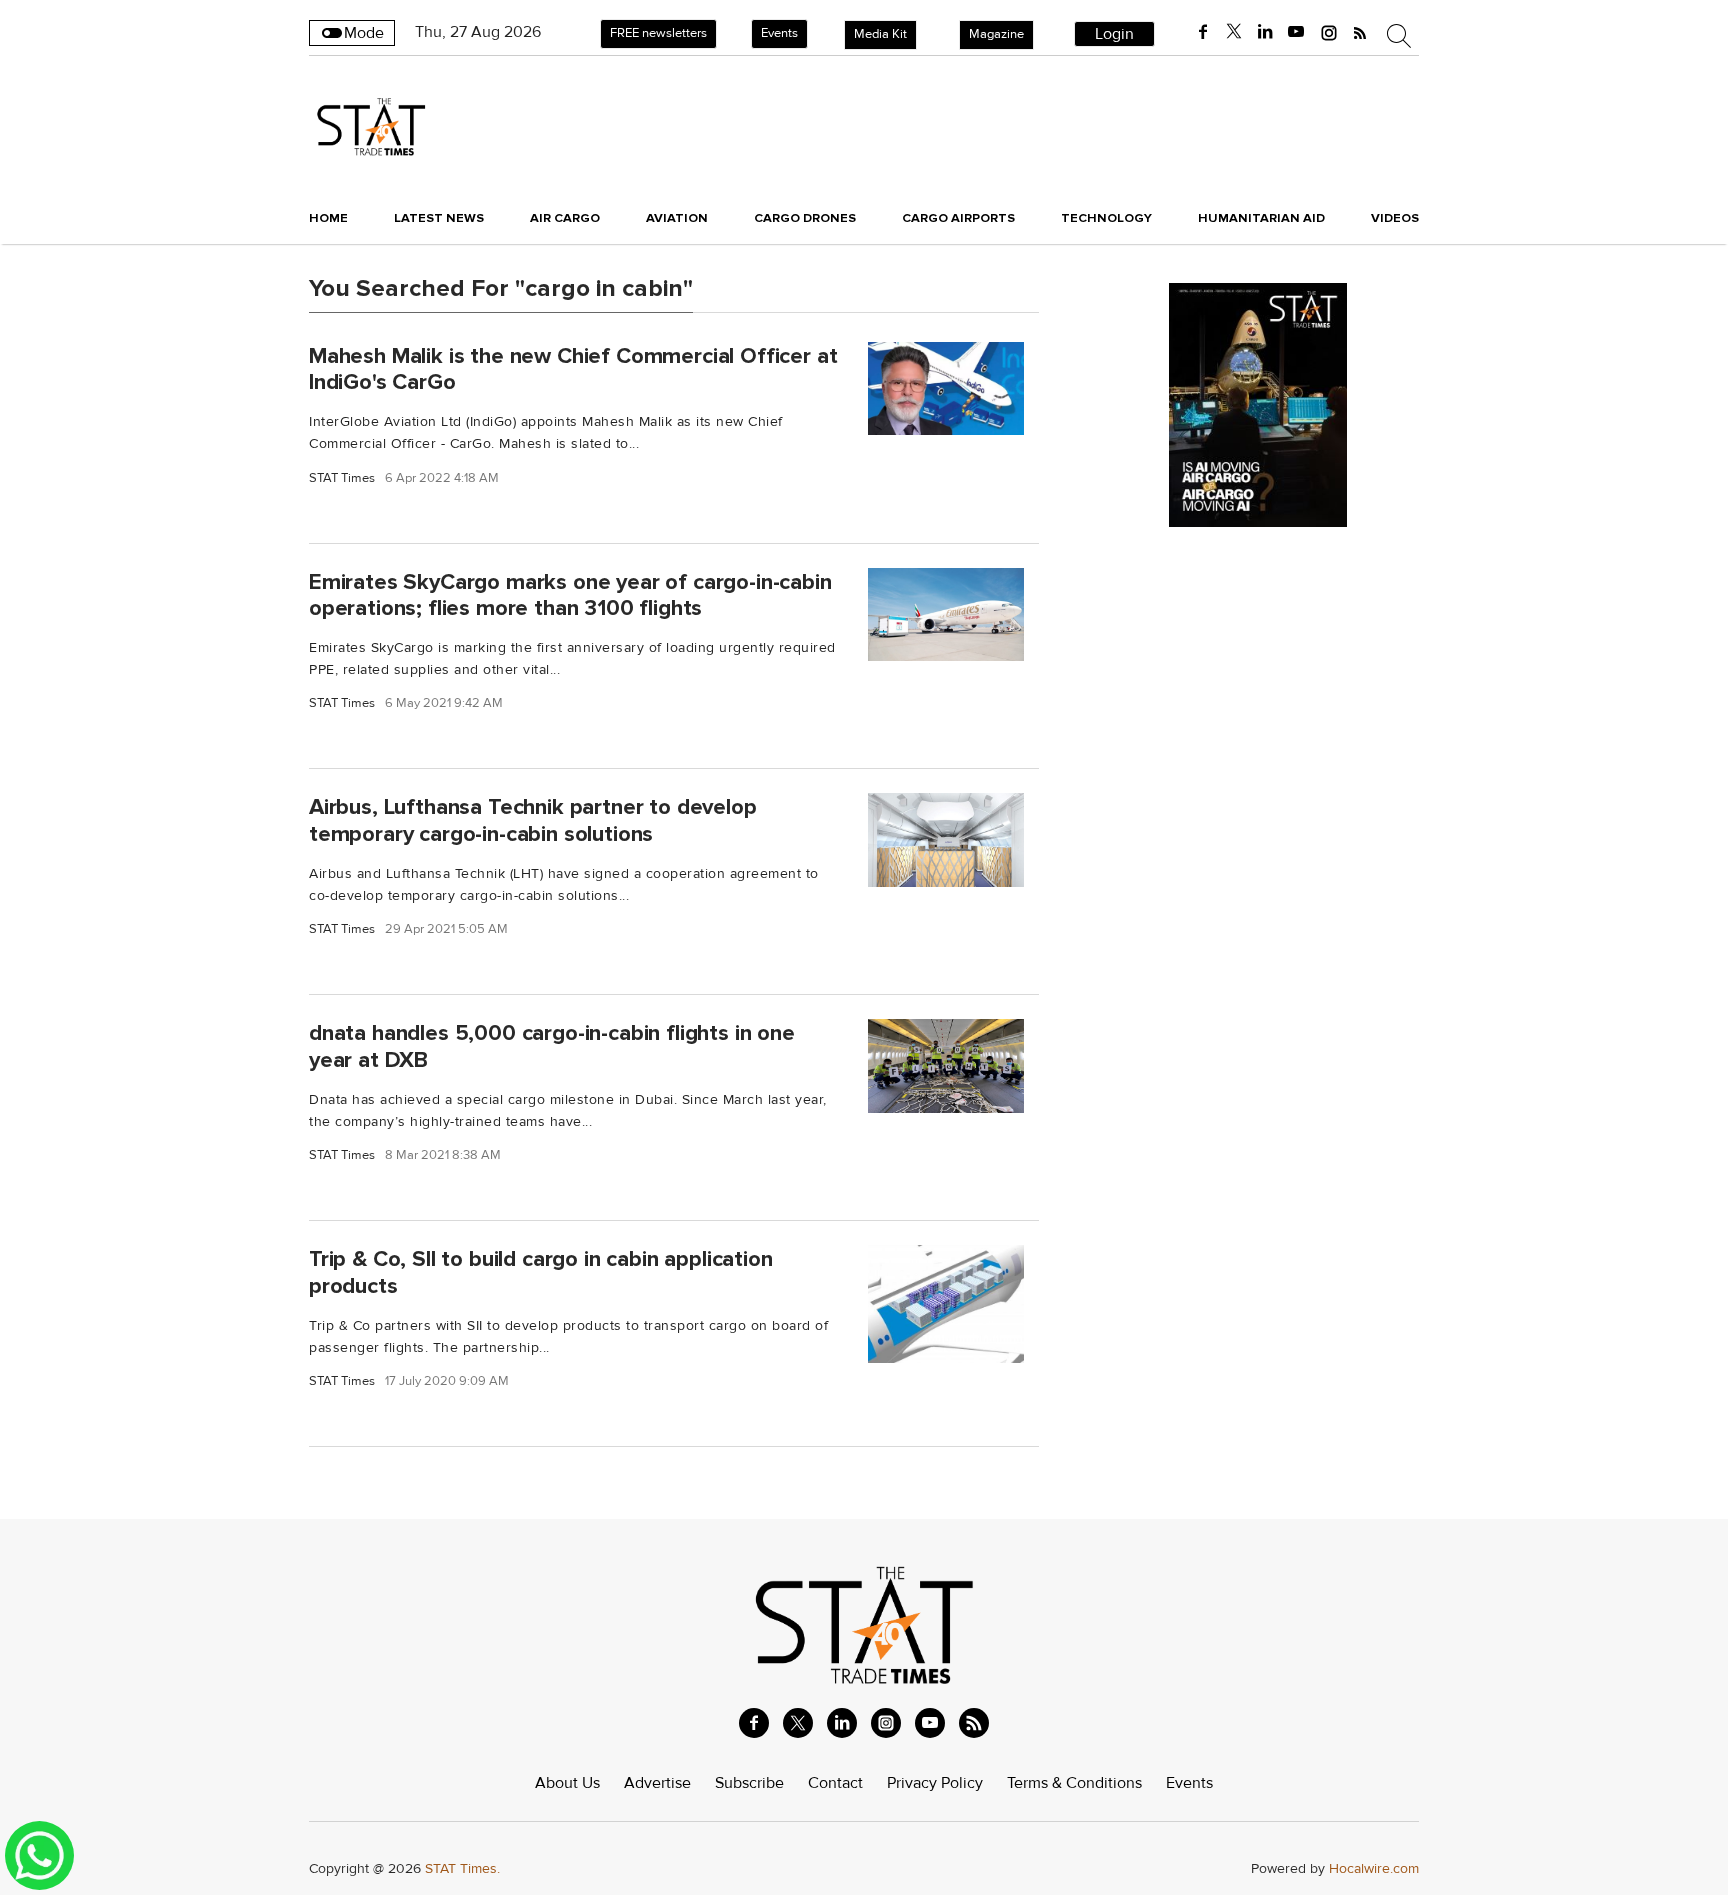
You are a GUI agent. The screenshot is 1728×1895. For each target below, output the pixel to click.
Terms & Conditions (1074, 1783)
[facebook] (1203, 32)
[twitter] (1234, 32)
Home (328, 218)
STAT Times (342, 478)
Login (1114, 34)
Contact (835, 1783)
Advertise (657, 1783)
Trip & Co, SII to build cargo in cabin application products (541, 1272)
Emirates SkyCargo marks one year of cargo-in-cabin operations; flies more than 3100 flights (570, 594)
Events (779, 33)
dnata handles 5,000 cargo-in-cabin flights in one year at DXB (552, 1046)
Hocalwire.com (1374, 1868)
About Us (567, 1783)
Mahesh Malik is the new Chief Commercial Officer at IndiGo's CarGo (573, 368)
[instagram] (1329, 32)
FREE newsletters (658, 33)
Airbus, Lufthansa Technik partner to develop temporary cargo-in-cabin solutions (533, 820)
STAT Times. (462, 1868)
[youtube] (1296, 32)
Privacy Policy (935, 1783)
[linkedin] (1265, 32)
